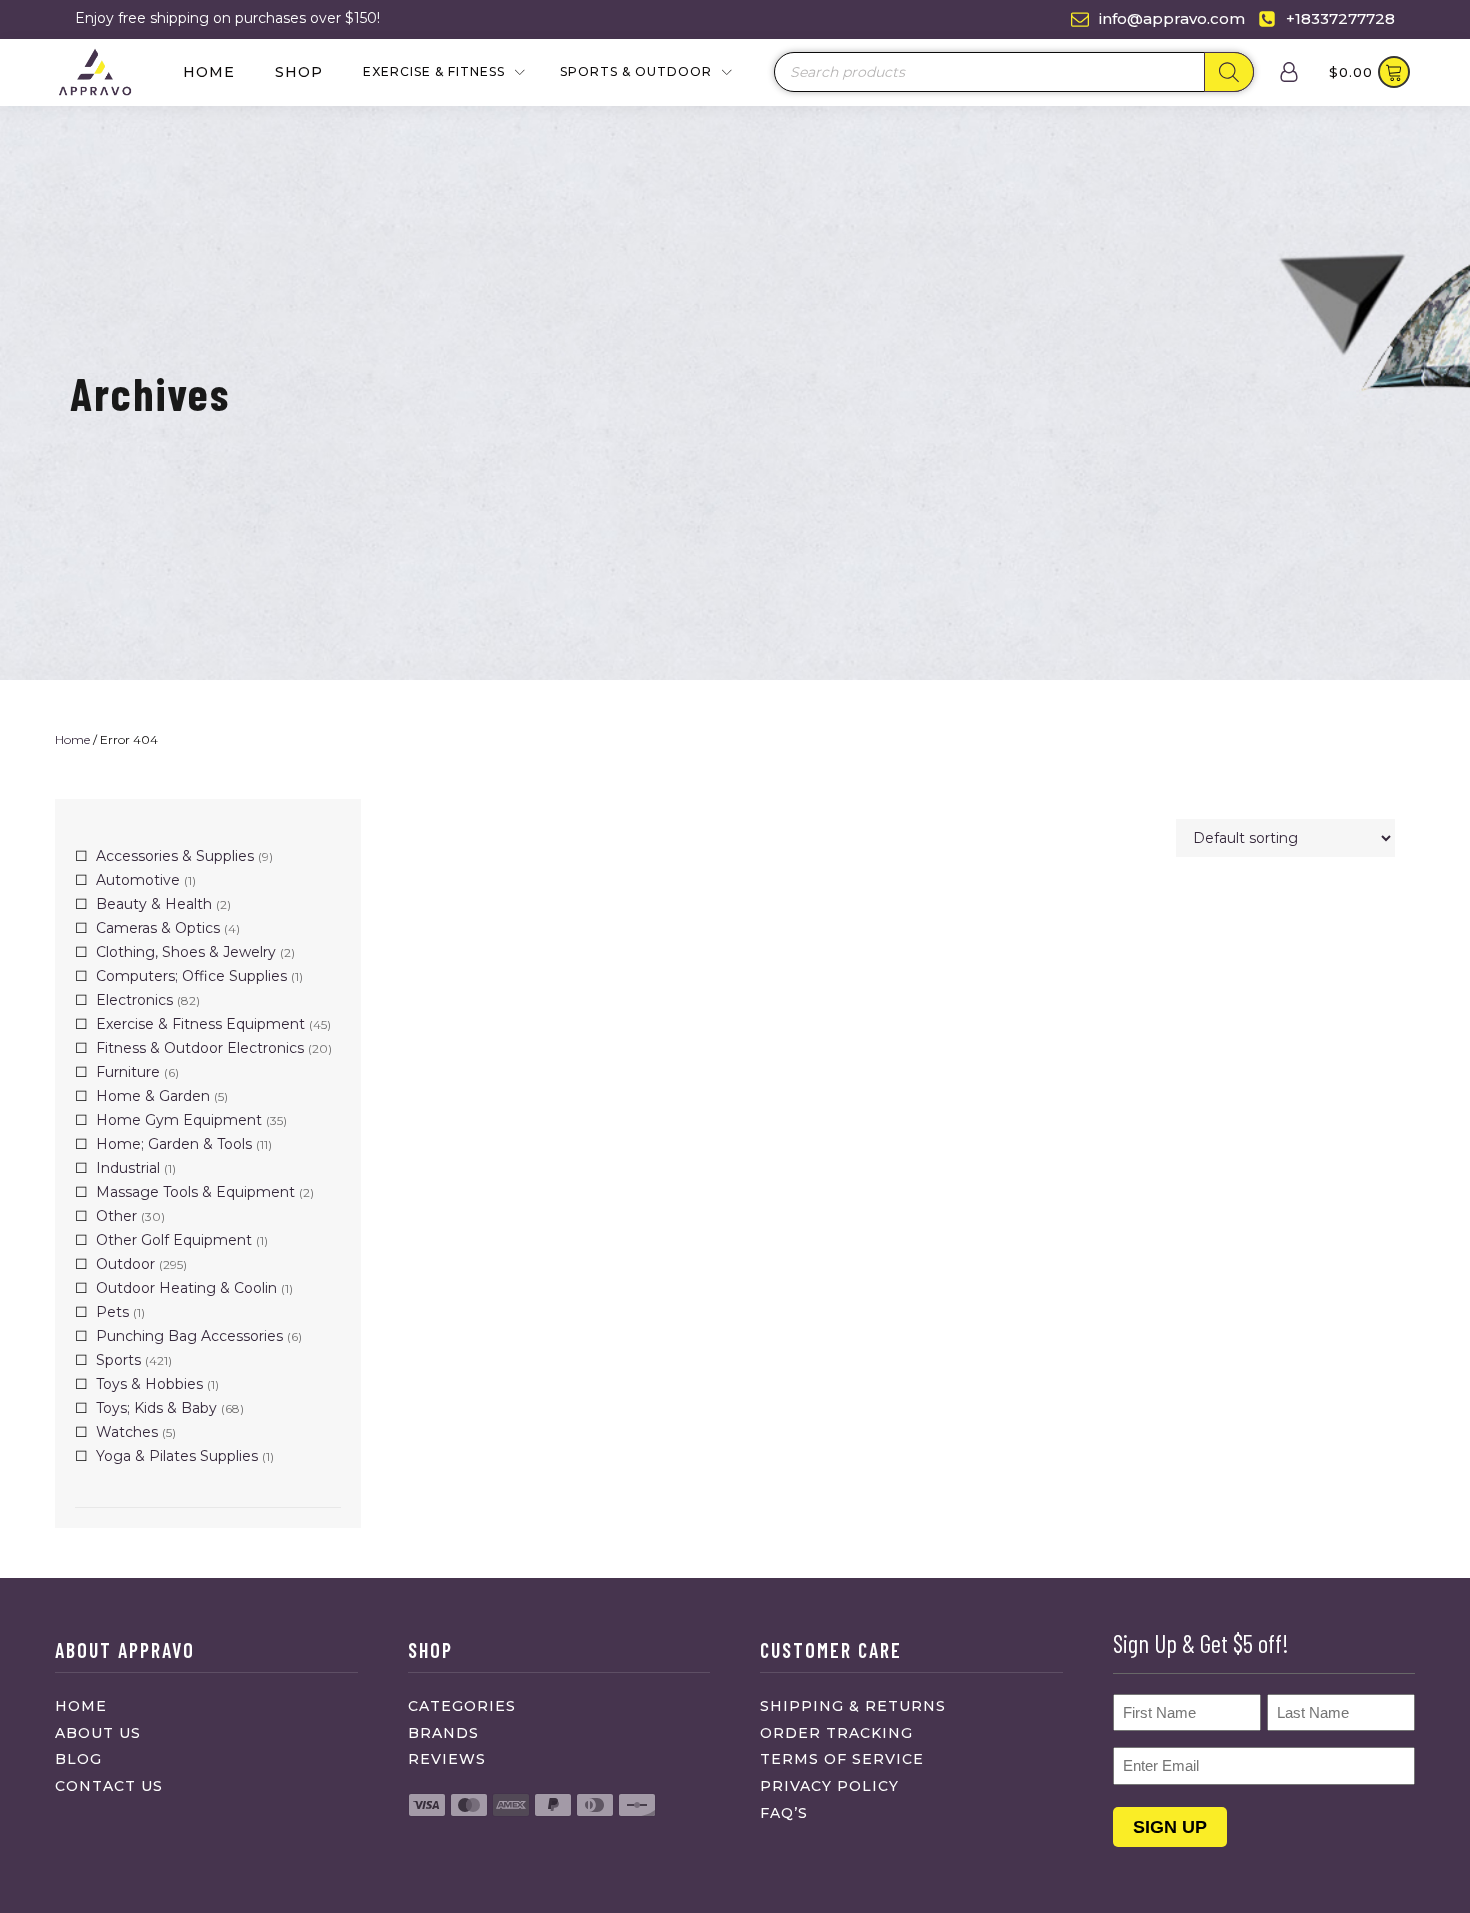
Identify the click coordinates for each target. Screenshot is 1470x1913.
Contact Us (109, 1786)
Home (209, 72)
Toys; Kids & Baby (156, 1408)
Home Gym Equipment (179, 1120)
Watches (127, 1432)
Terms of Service (842, 1759)
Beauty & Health (154, 904)
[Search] (1229, 72)
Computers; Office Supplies (191, 976)
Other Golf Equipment (174, 1240)
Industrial (128, 1168)
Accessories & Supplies (175, 856)
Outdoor (125, 1264)
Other (116, 1216)
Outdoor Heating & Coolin (186, 1288)
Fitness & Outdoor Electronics (200, 1048)
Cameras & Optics (158, 928)
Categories (462, 1706)
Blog (78, 1759)
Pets (112, 1312)
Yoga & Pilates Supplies (177, 1456)
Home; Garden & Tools (174, 1144)
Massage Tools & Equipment (195, 1192)
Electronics (134, 1000)
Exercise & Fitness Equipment (200, 1024)
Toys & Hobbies (149, 1384)
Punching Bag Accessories (189, 1336)
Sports (118, 1360)
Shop (299, 72)
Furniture (128, 1072)
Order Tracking (836, 1733)
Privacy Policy (829, 1786)
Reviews (447, 1759)
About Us (98, 1733)
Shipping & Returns (853, 1706)
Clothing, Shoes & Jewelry (186, 952)
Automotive (138, 880)
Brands (443, 1733)
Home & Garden (153, 1096)
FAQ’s (784, 1813)
